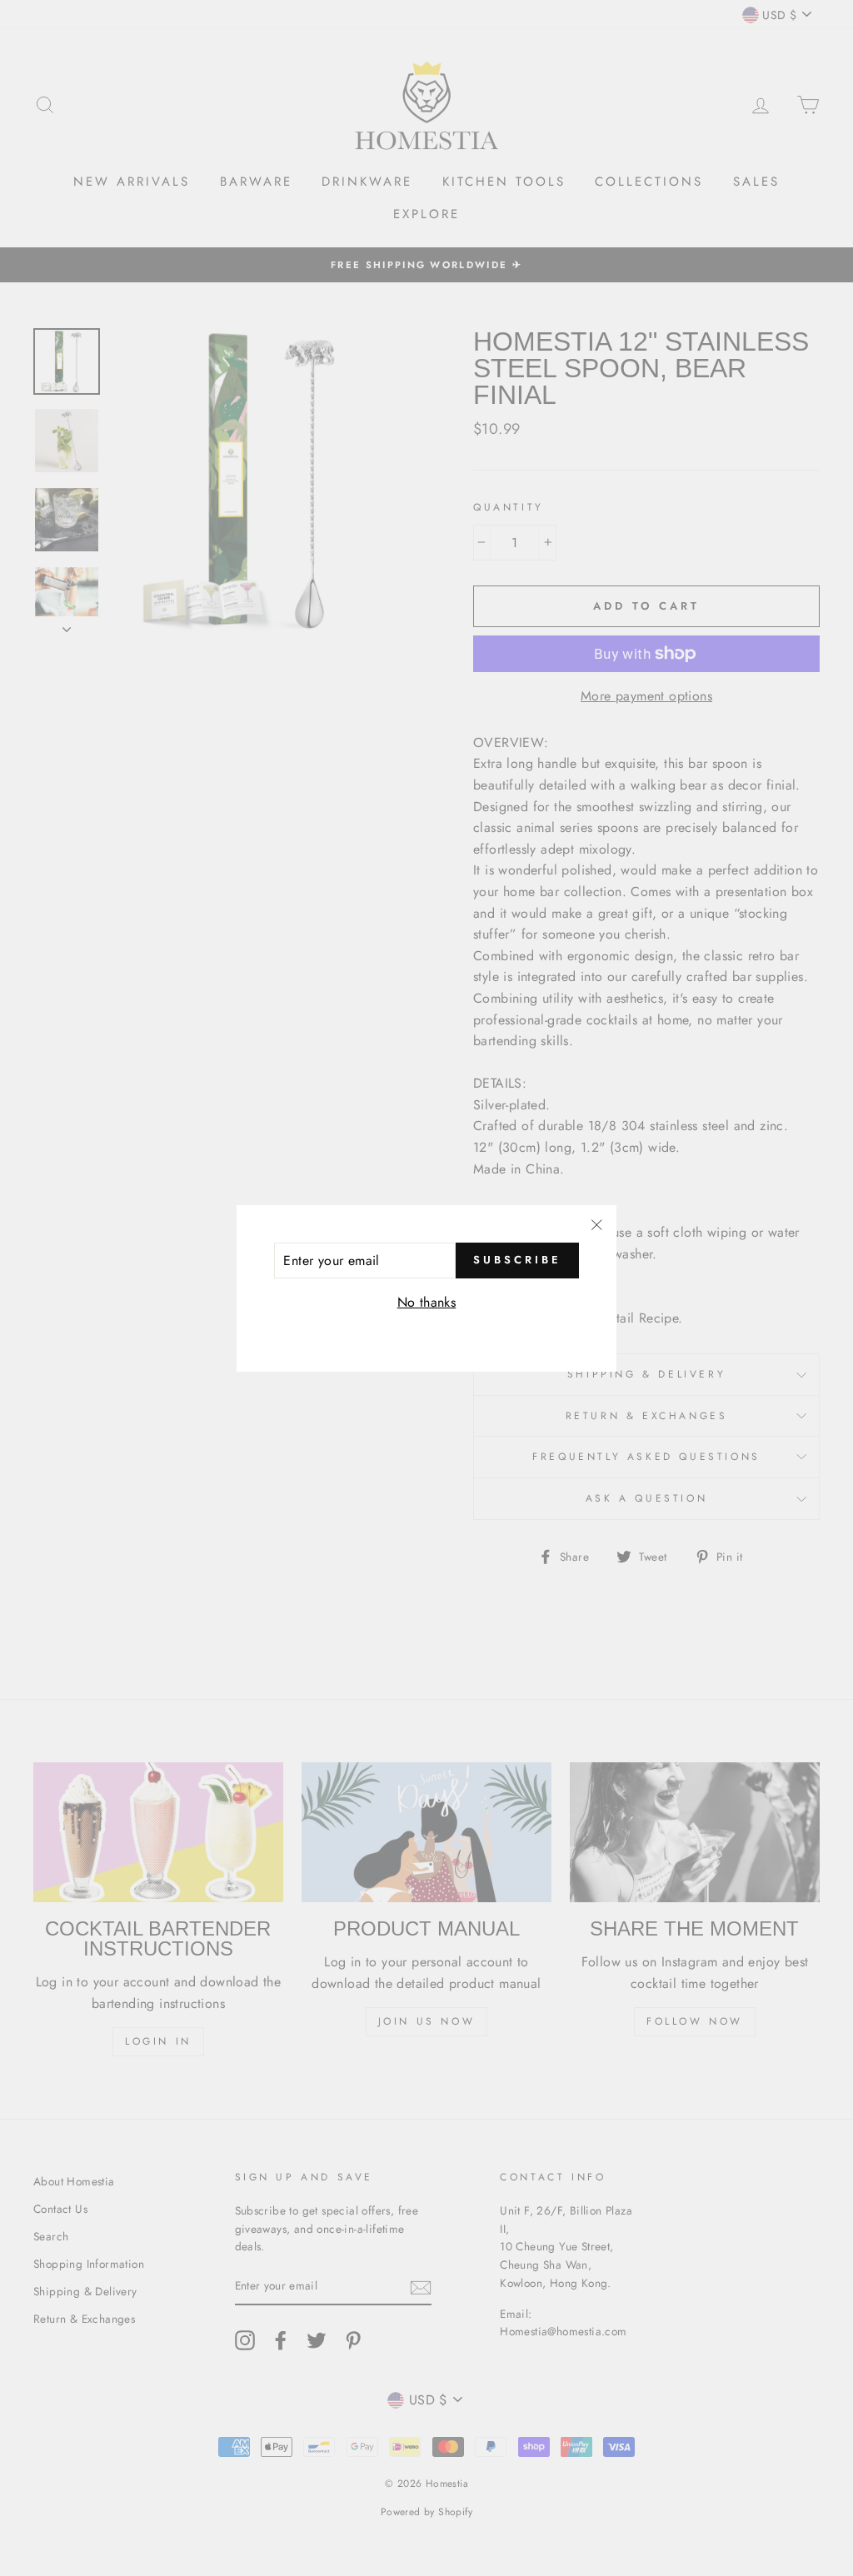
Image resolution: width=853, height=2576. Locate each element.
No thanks (427, 1302)
